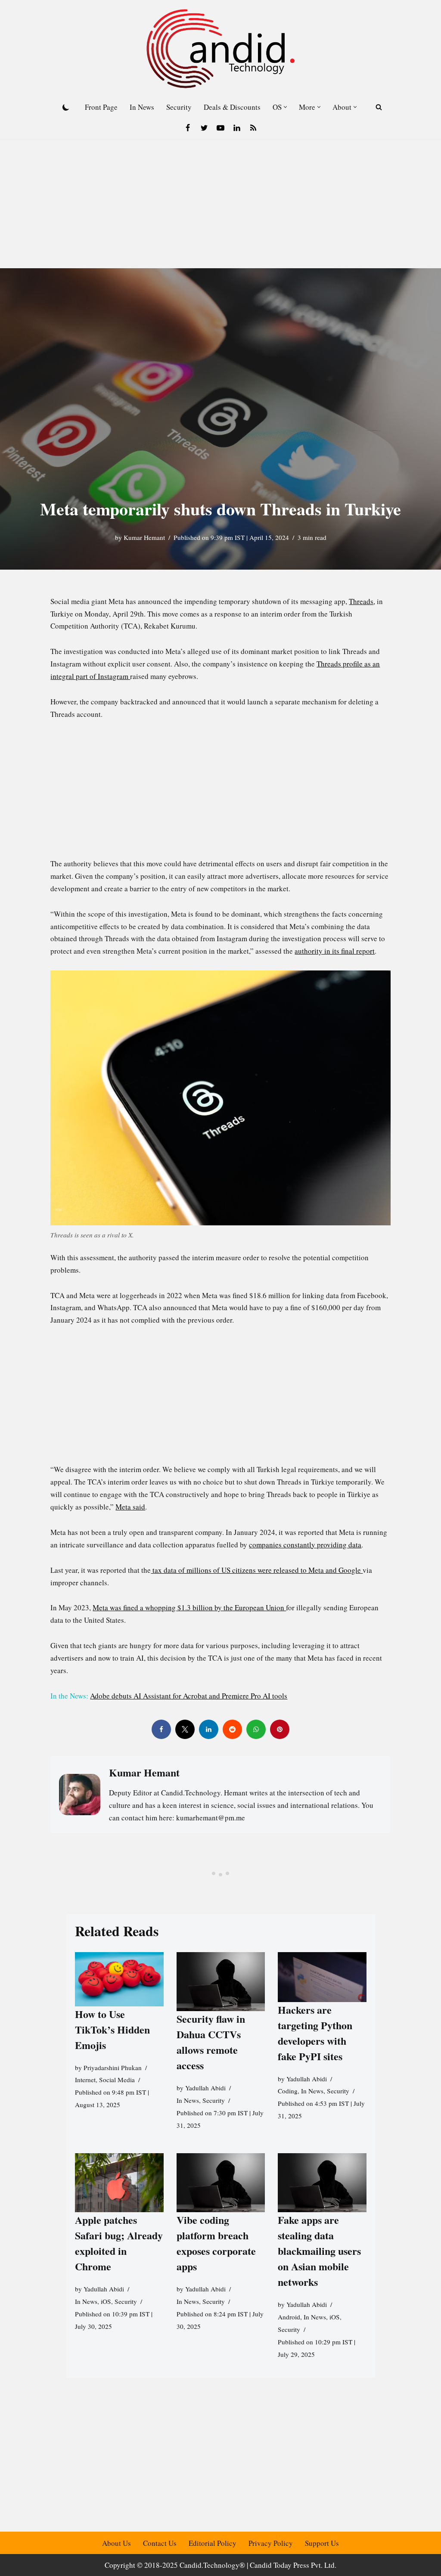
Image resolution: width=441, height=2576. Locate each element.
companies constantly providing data (305, 1545)
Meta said (130, 1507)
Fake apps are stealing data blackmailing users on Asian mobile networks (319, 2251)
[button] (285, 107)
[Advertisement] (220, 204)
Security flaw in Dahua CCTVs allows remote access (210, 2042)
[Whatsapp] (256, 1729)
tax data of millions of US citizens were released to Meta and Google (257, 1570)
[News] (253, 128)
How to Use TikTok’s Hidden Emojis (112, 2029)
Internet (85, 2080)
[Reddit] (232, 1729)
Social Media (117, 2080)
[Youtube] (220, 128)
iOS (106, 2301)
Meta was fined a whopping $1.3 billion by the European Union (189, 1607)
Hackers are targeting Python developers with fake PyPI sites (315, 2032)
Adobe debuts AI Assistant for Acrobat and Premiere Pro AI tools (189, 1696)
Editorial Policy (213, 2543)
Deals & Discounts (232, 107)
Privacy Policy (271, 2543)
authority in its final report (335, 951)
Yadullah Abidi (205, 2088)
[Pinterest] (280, 1729)
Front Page (101, 107)
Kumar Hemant (144, 537)
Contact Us (160, 2543)
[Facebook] (188, 128)
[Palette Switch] (66, 107)
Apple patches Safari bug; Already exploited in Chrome (119, 2243)
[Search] (379, 107)
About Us (116, 2543)
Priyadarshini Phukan (113, 2067)
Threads (361, 601)
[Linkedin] (237, 128)
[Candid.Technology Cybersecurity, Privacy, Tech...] (220, 49)
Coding (288, 2091)
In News (142, 107)
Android (289, 2316)
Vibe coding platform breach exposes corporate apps (216, 2243)
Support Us (322, 2543)
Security (179, 107)
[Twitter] (204, 128)
